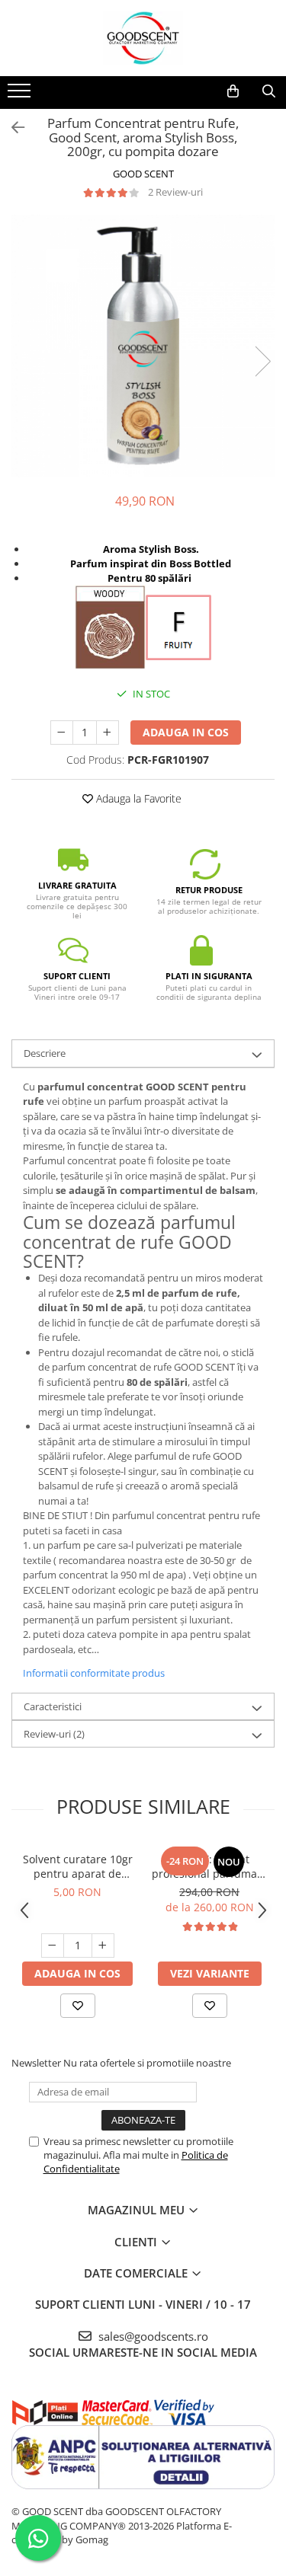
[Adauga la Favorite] (78, 2006)
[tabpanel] (143, 346)
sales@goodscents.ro (152, 2336)
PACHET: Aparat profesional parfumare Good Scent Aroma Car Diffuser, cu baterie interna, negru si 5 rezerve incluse (210, 1866)
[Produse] (21, 95)
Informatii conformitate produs (94, 1673)
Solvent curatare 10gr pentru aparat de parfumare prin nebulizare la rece (78, 1866)
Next (262, 361)
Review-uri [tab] (54, 1734)
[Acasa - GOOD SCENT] (143, 38)
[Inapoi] (11, 128)
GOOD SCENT (143, 174)
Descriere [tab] (45, 1053)
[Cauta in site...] (269, 91)
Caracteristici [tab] (53, 1706)
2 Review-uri (175, 192)
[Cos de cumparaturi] (233, 91)
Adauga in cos (186, 732)
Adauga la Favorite (137, 798)
